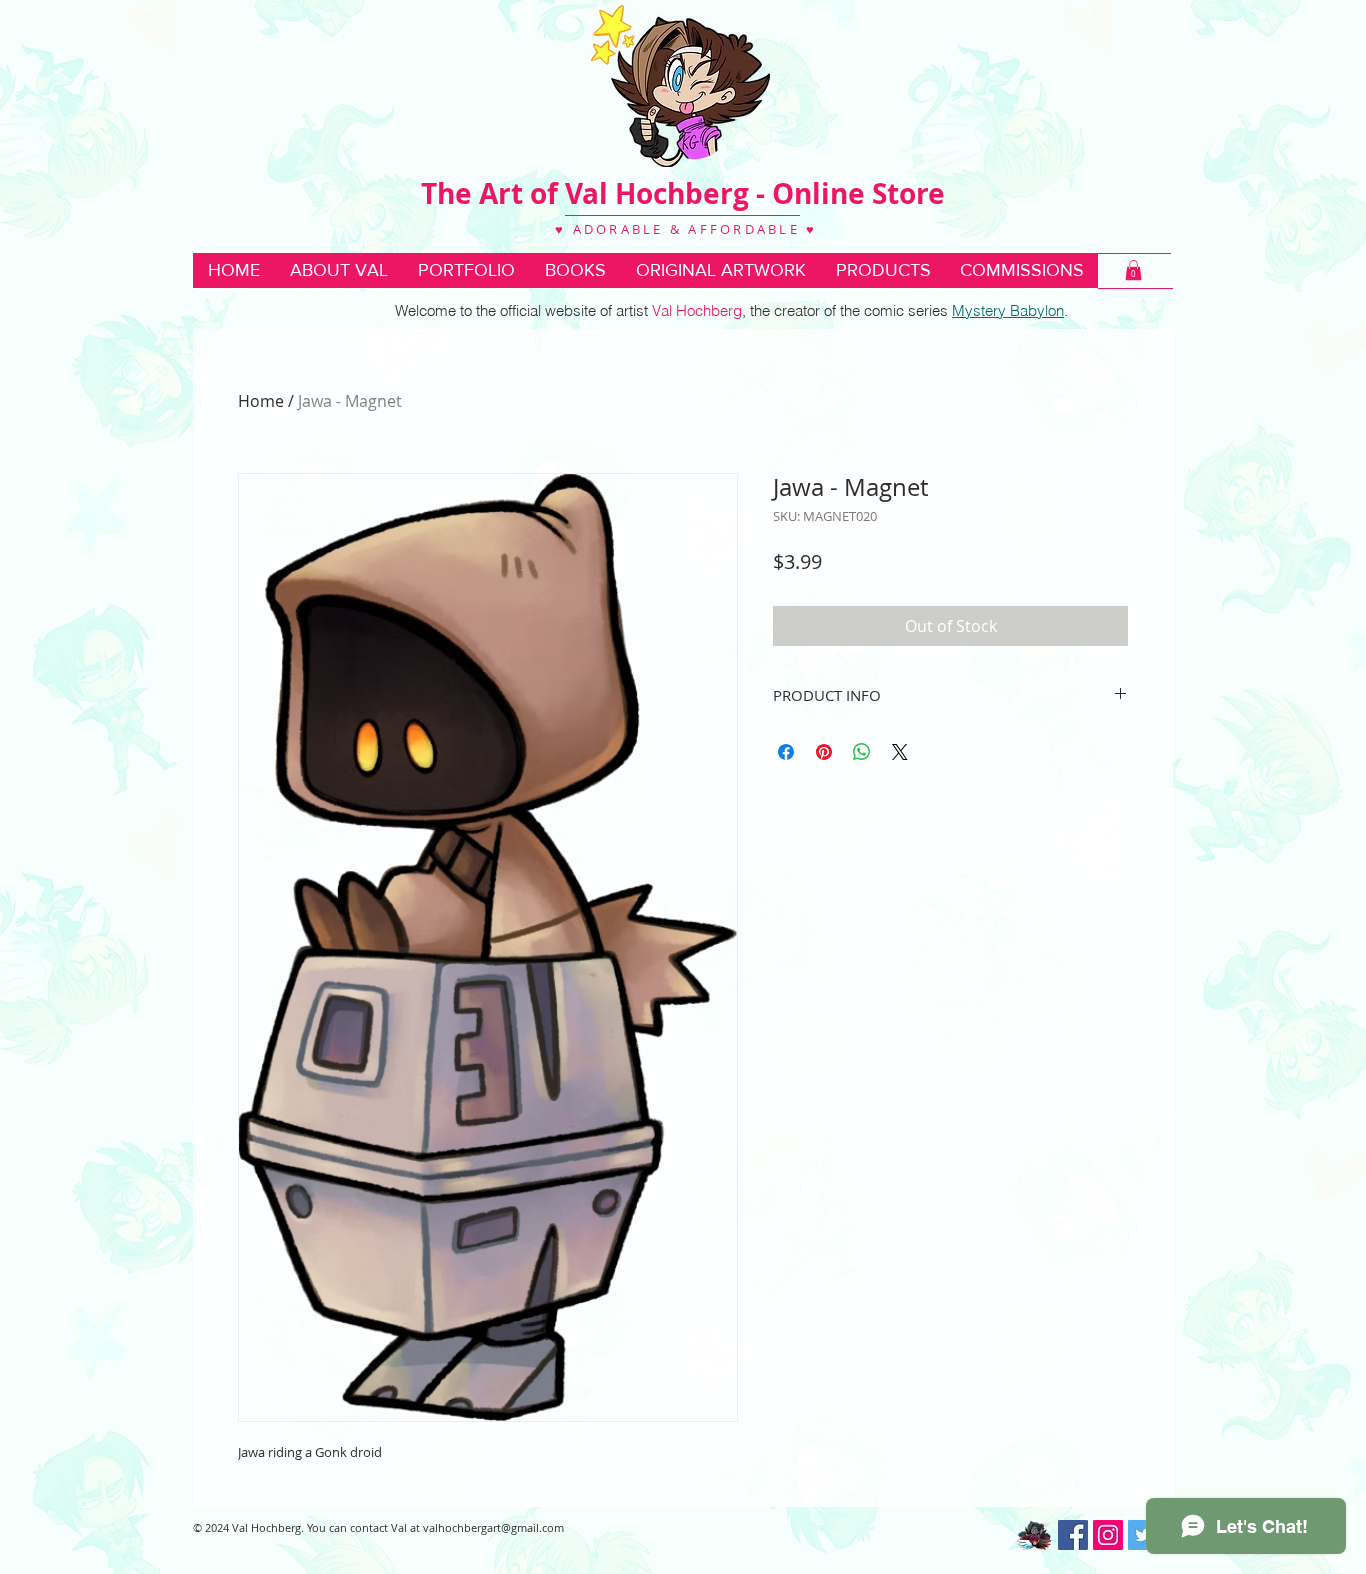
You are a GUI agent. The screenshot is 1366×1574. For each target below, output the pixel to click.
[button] (575, 270)
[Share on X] (900, 752)
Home (261, 401)
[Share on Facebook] (786, 752)
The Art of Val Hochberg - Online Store (683, 193)
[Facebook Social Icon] (1073, 1535)
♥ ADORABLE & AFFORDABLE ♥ (683, 229)
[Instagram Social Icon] (1108, 1535)
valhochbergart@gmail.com (493, 1527)
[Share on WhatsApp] (862, 752)
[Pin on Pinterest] (824, 752)
